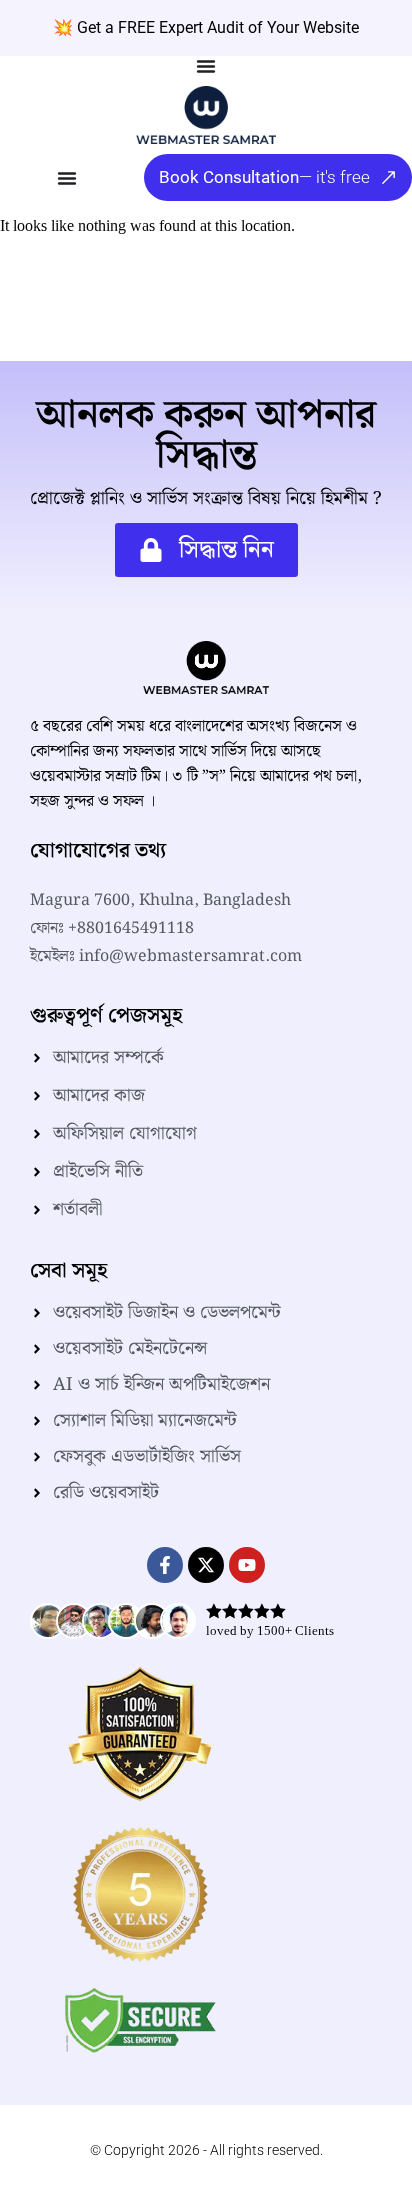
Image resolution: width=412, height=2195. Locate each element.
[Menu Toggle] (206, 66)
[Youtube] (247, 1565)
